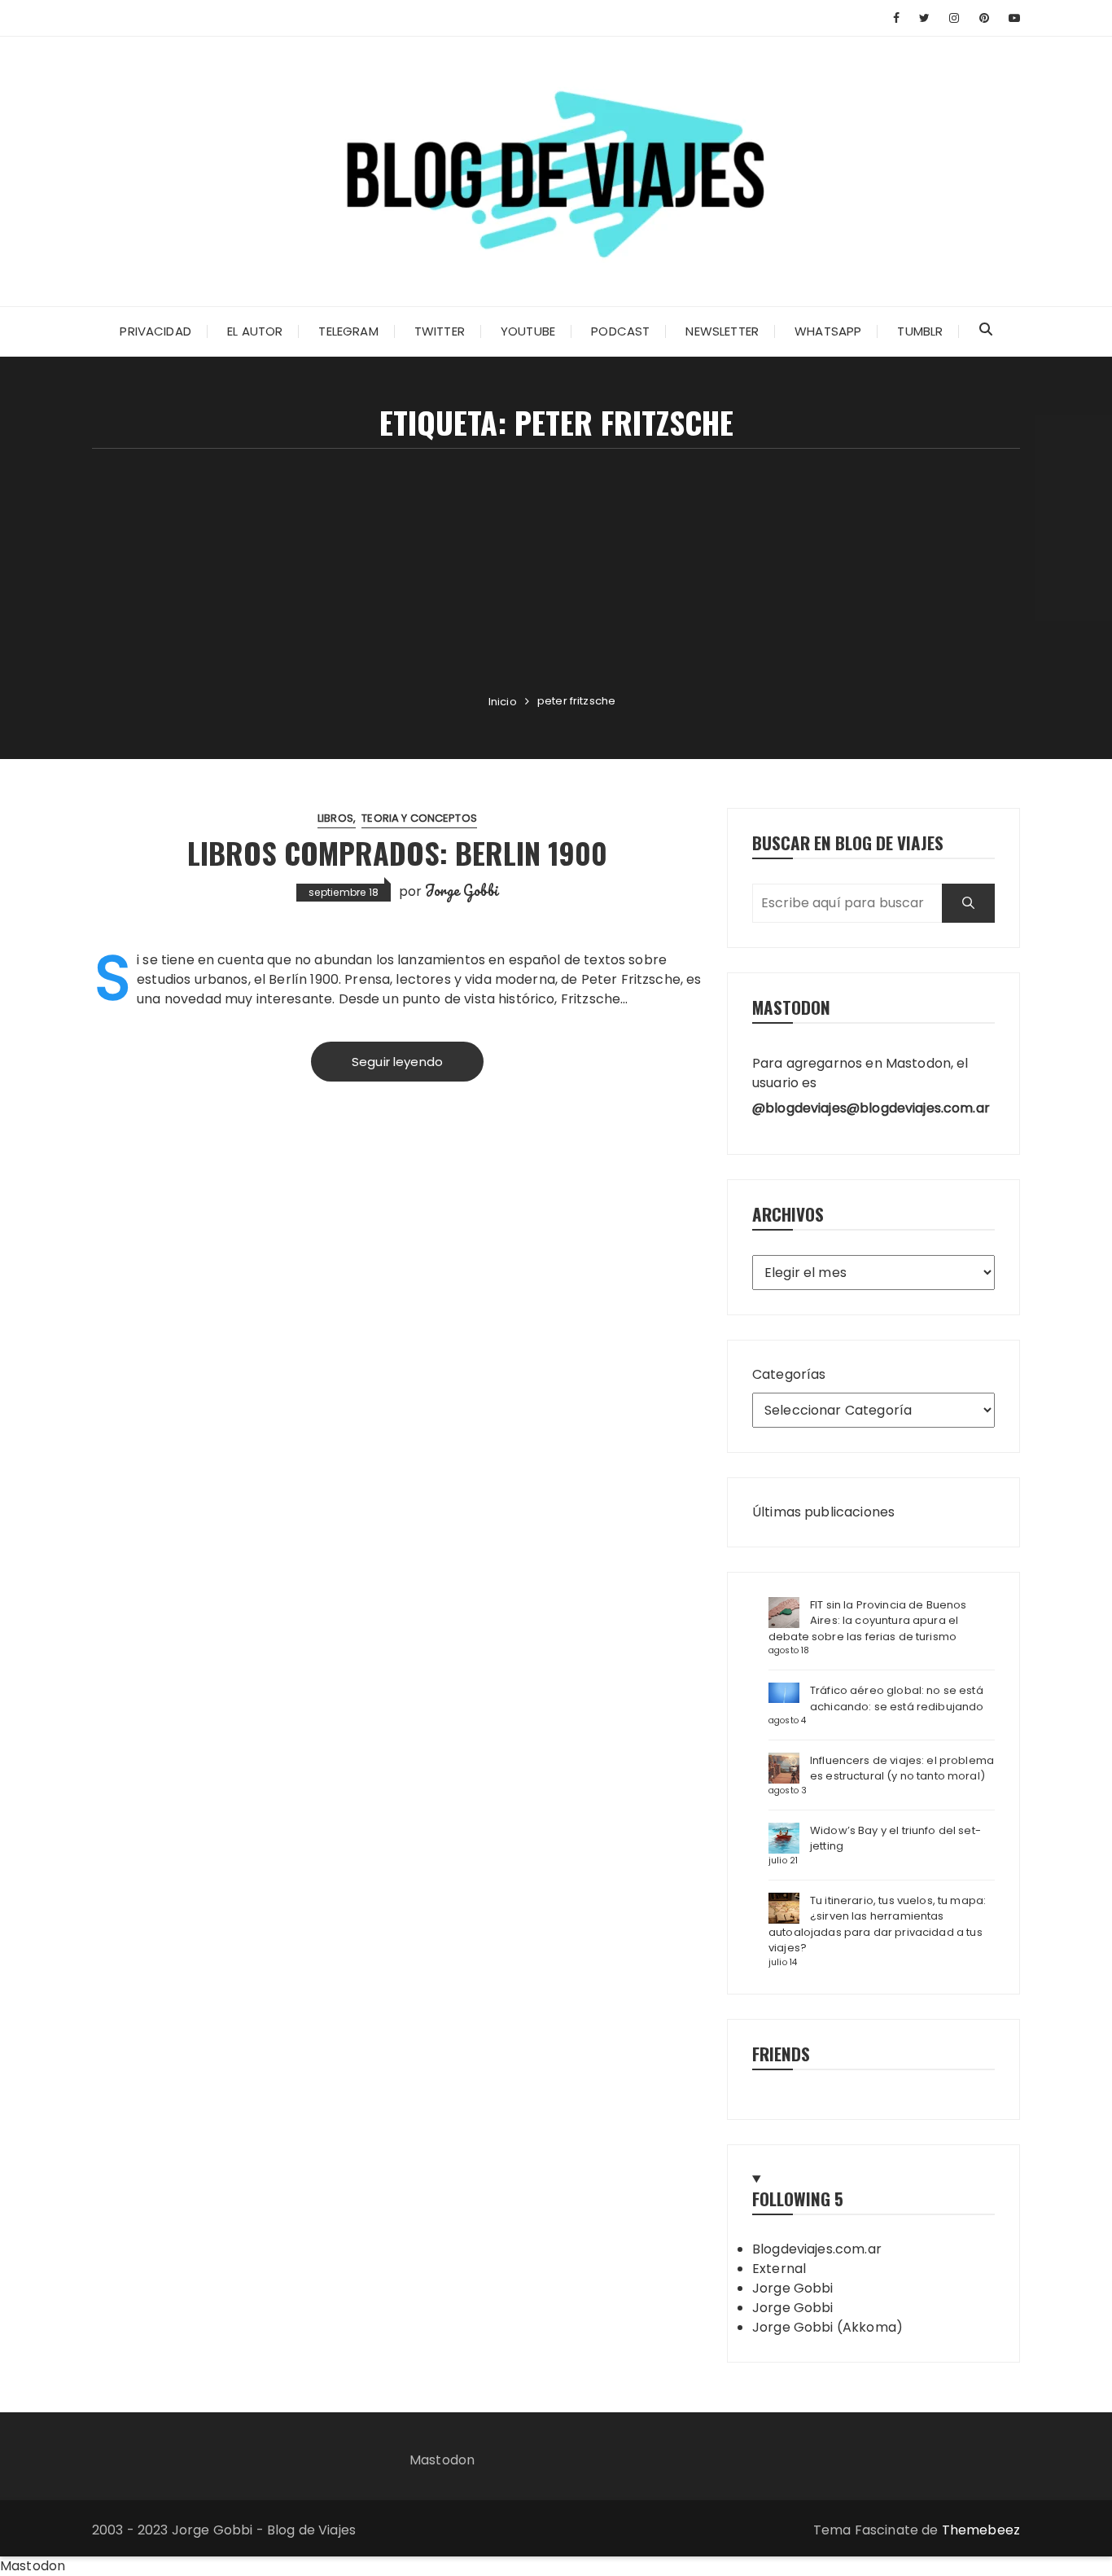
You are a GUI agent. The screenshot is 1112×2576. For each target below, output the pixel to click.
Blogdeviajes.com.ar (817, 2249)
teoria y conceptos (419, 818)
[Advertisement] (556, 571)
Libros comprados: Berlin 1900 (397, 852)
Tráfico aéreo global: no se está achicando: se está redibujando (897, 1698)
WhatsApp (828, 331)
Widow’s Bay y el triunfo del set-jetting (895, 1839)
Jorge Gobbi (462, 890)
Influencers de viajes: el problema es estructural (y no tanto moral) (902, 1769)
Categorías (789, 1374)
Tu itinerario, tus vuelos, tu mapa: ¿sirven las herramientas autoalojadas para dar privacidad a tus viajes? (877, 1924)
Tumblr (920, 331)
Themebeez (981, 2530)
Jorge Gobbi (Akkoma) (827, 2327)
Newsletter (722, 331)
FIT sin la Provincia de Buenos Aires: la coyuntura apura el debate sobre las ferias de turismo (868, 1621)
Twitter (440, 331)
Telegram (348, 331)
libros (335, 818)
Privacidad (155, 331)
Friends (781, 2054)
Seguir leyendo (397, 1062)
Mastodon (442, 2460)
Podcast (620, 331)
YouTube (528, 331)
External (779, 2269)
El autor (255, 331)
